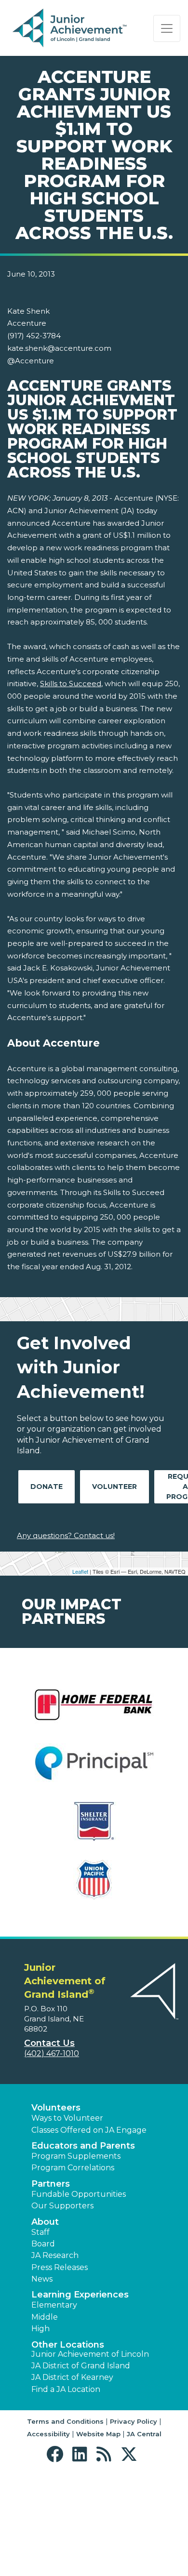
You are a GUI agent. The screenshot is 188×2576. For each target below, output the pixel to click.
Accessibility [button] (48, 2434)
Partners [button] (51, 2184)
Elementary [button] (54, 2305)
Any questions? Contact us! (66, 1535)
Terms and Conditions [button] (65, 2421)
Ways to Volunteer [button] (67, 2118)
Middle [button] (45, 2317)
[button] (57, 2454)
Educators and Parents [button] (83, 2146)
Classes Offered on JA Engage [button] (89, 2130)
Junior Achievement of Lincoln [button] (90, 2354)
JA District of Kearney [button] (72, 2377)
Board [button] (43, 2244)
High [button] (40, 2329)
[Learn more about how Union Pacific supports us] (94, 1886)
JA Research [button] (55, 2255)
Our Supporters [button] (62, 2206)
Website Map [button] (98, 2434)
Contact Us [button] (49, 2043)
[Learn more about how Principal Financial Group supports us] (94, 1769)
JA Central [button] (144, 2434)
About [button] (45, 2222)
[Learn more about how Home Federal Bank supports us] (94, 1711)
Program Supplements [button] (76, 2156)
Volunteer (114, 1487)
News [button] (42, 2279)
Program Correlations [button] (73, 2168)
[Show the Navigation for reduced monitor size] (167, 28)
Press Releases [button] (60, 2267)
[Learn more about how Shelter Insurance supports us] (94, 1827)
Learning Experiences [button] (80, 2295)
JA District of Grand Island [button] (81, 2366)
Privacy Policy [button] (134, 2421)
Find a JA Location (66, 2389)
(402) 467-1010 (52, 2053)
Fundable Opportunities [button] (79, 2194)
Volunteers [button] (56, 2108)
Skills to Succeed (71, 684)
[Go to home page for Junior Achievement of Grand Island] (71, 28)
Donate (47, 1487)
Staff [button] (40, 2232)
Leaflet (80, 1571)
